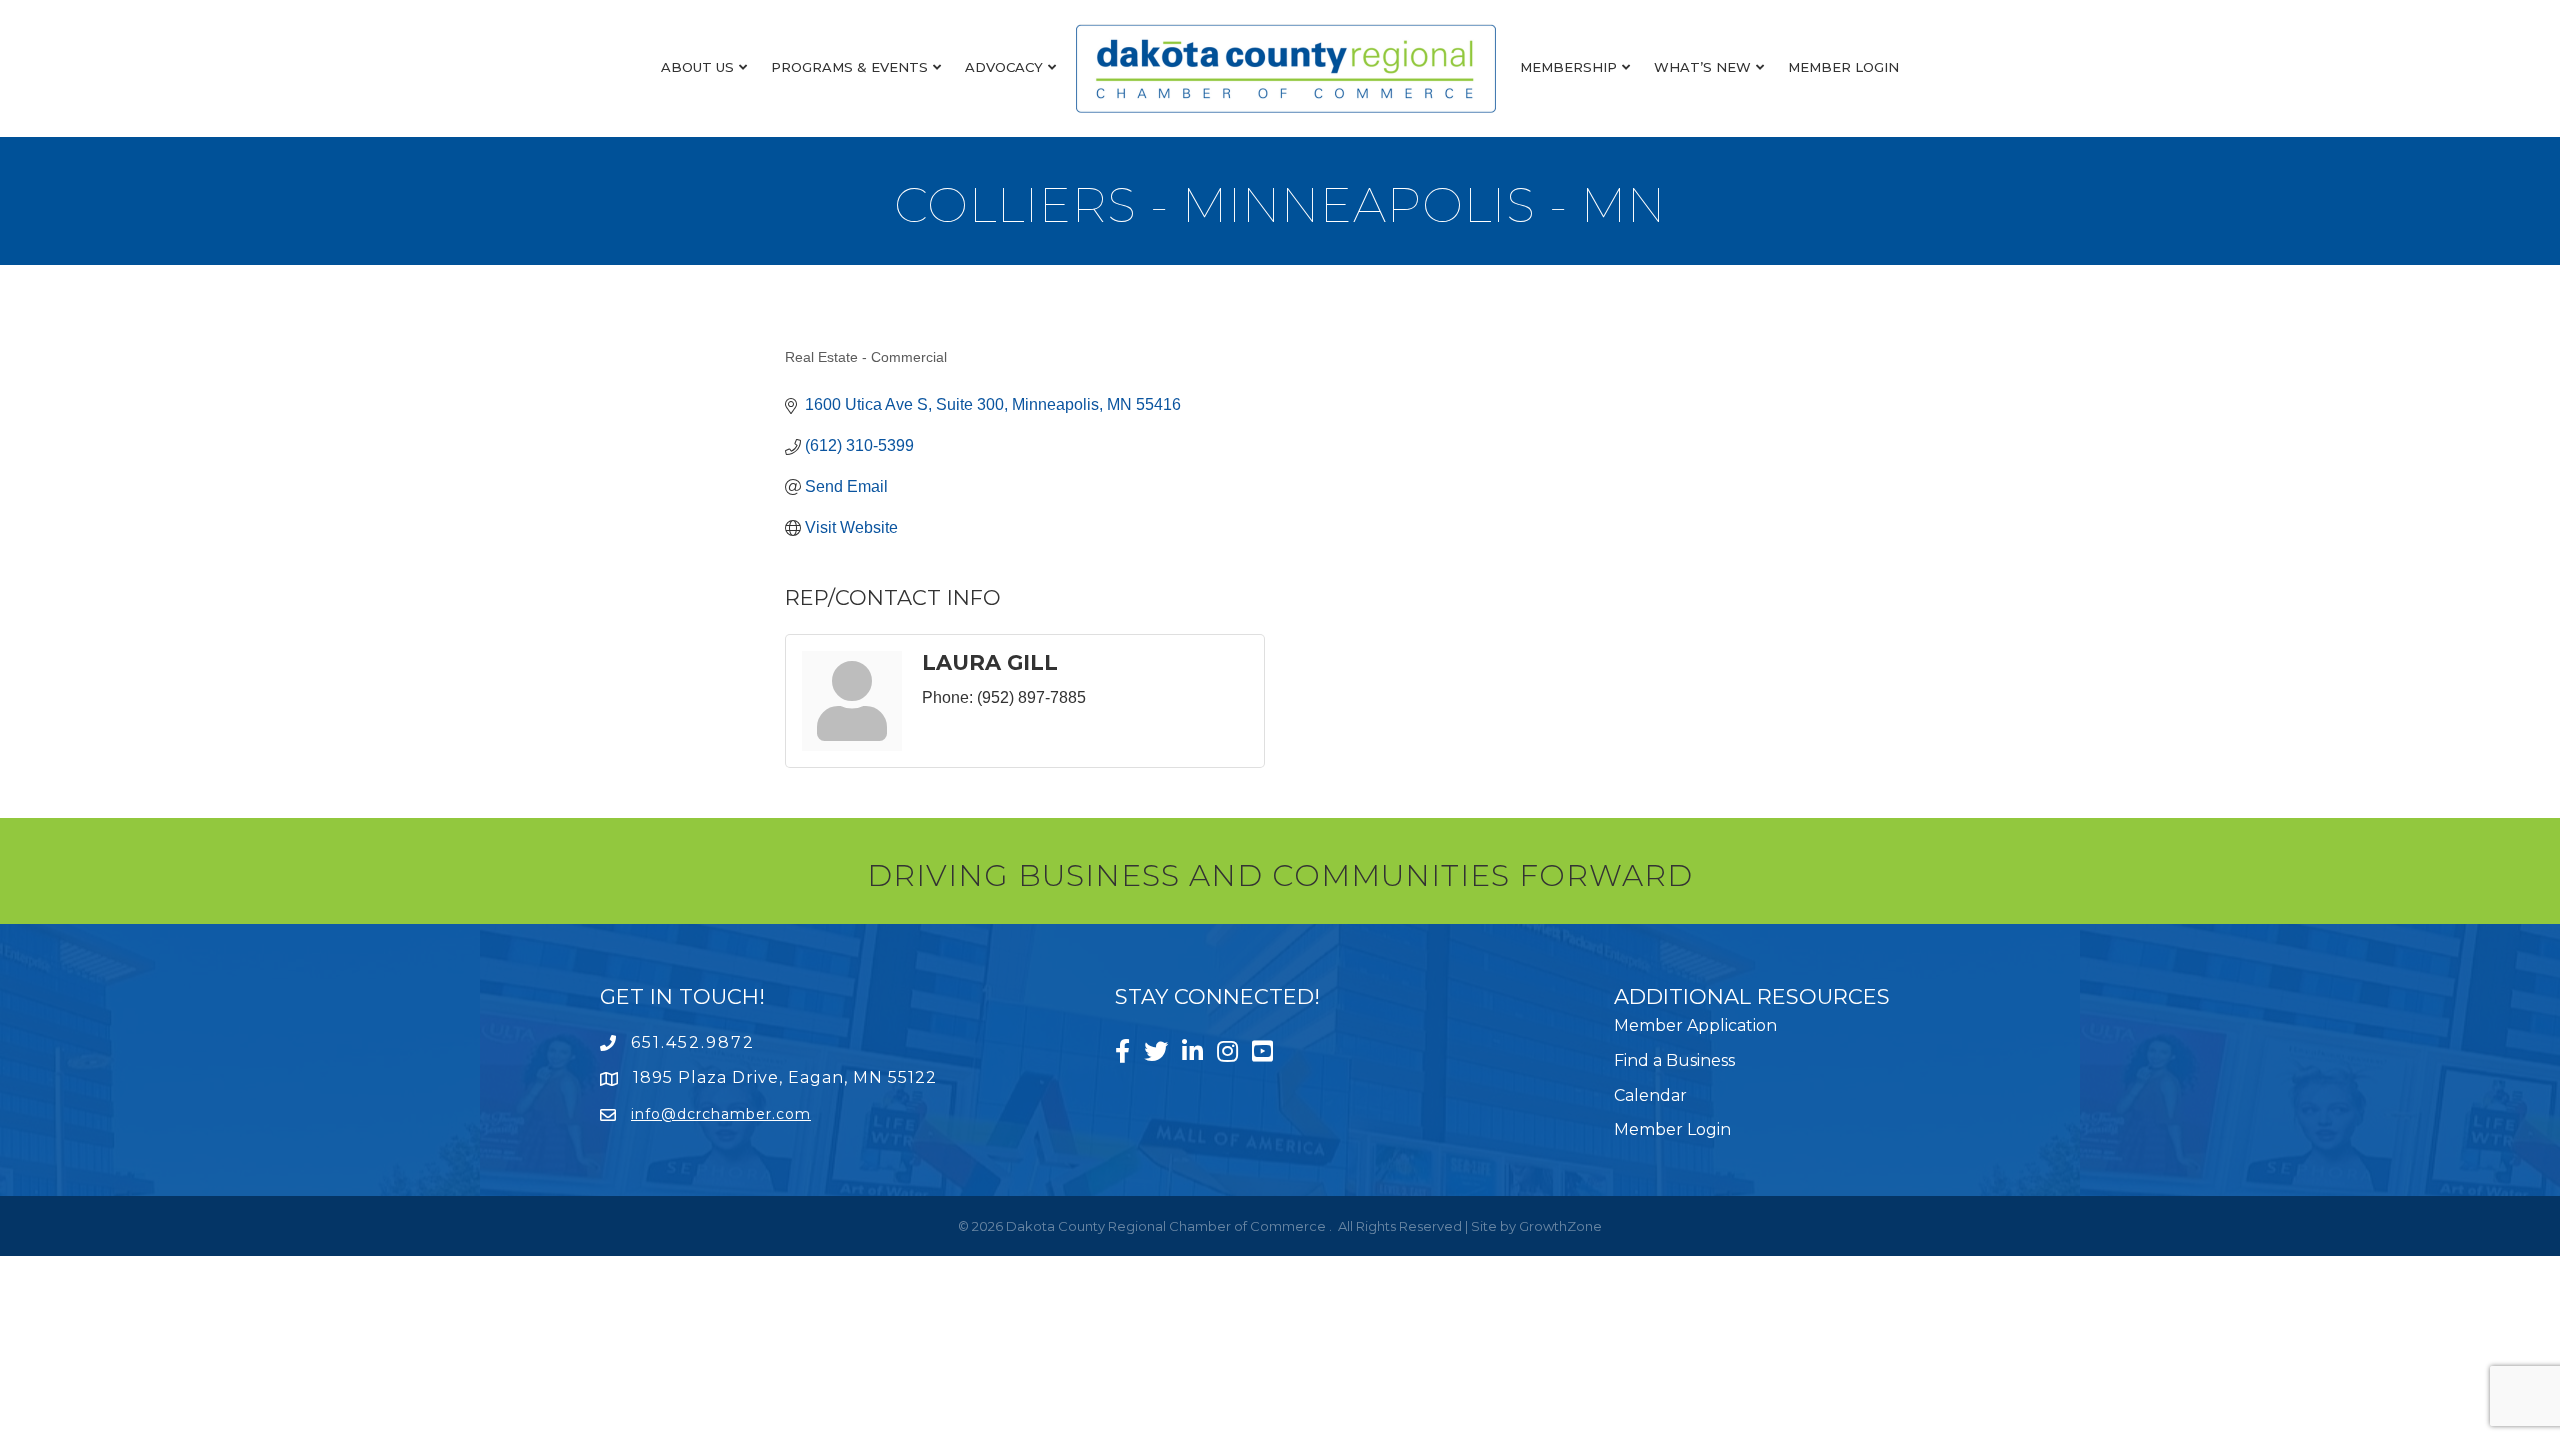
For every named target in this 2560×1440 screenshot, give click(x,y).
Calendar (1650, 1095)
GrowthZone (1560, 1226)
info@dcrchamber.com (721, 1114)
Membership (1568, 67)
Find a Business (1674, 1060)
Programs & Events (849, 67)
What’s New (1702, 67)
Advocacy (1004, 67)
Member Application (1695, 1025)
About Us (697, 67)
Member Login (1843, 67)
